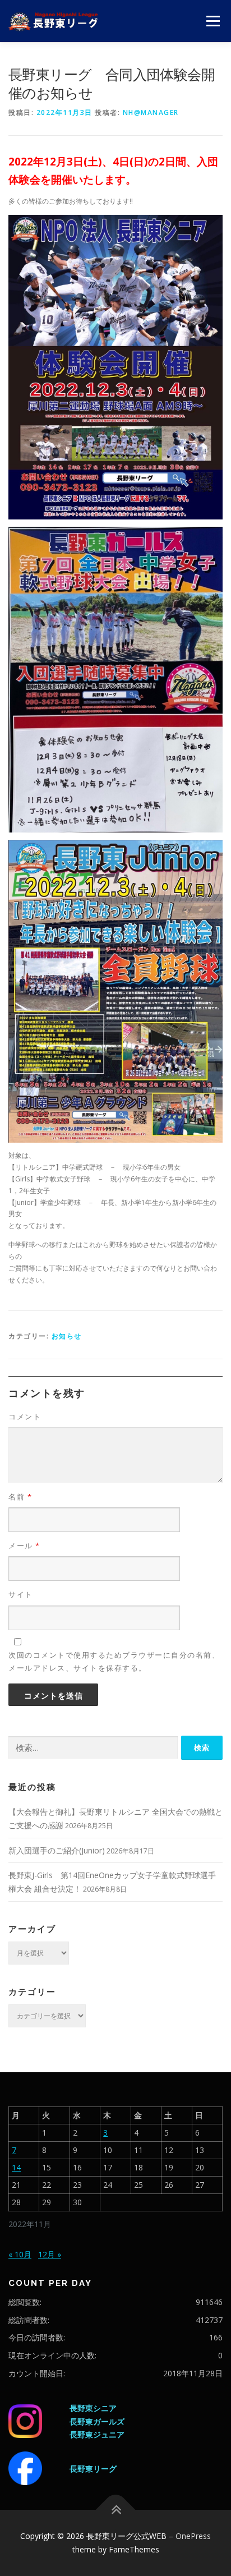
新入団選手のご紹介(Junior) (57, 1850)
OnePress (193, 2536)
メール (24, 1545)
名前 (20, 1497)
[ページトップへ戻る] (116, 2510)
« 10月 (20, 2254)
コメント (25, 1416)
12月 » (50, 2254)
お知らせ (67, 1336)
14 (16, 2167)
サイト (21, 1594)
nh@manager (151, 112)
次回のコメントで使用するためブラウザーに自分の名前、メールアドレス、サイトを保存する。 (114, 1661)
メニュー (213, 21)
